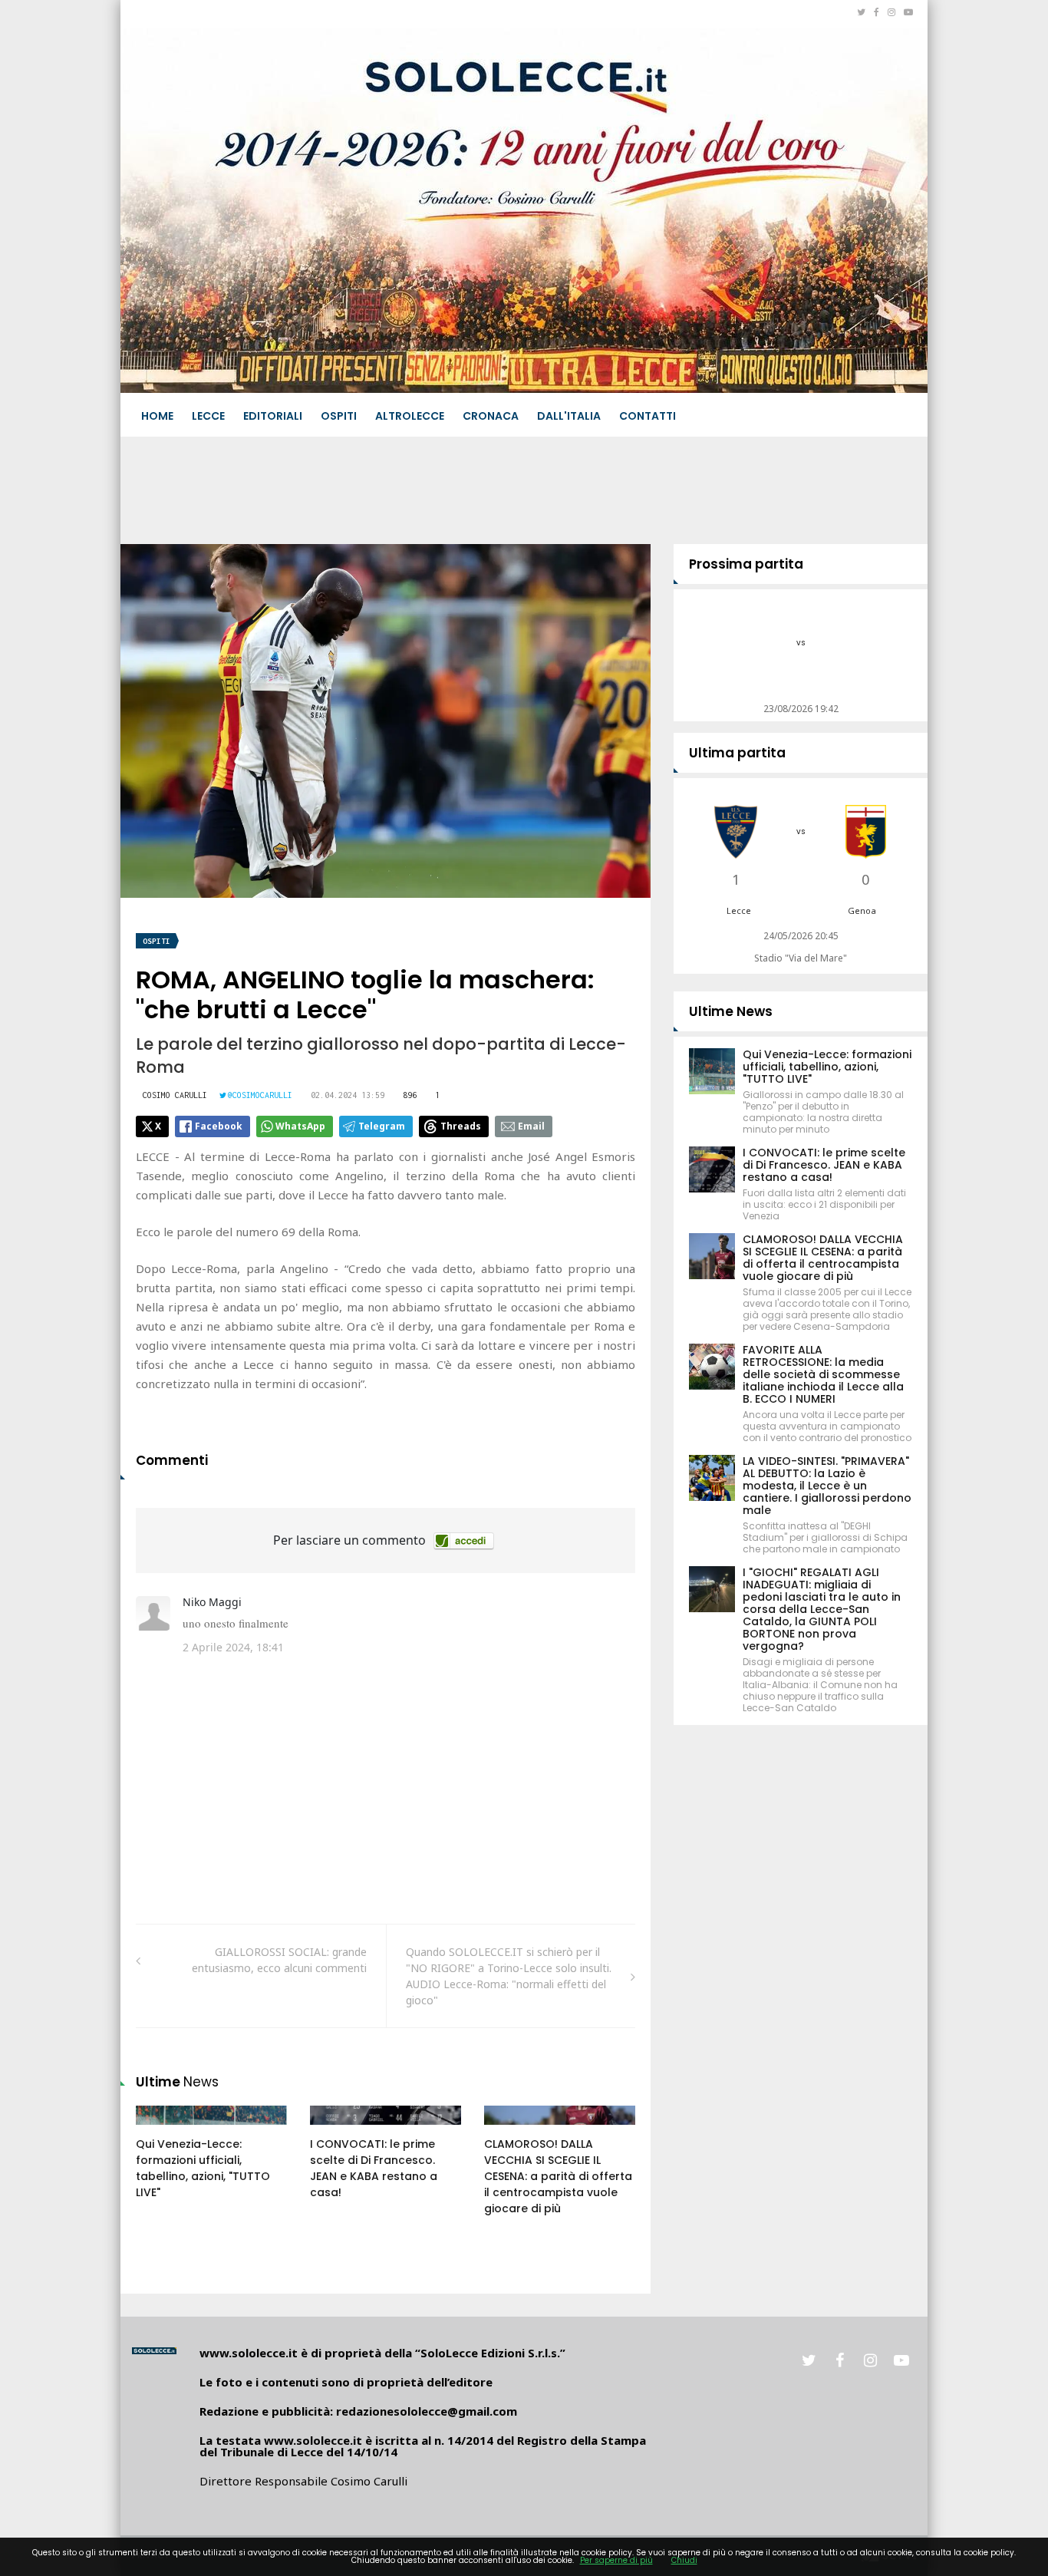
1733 (164, 2130)
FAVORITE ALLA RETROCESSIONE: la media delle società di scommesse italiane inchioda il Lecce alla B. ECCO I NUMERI (823, 1374)
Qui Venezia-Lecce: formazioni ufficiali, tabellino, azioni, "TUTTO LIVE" (203, 2168)
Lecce (208, 416)
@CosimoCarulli (260, 1095)
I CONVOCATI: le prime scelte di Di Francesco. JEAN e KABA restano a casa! (374, 2168)
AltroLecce (410, 416)
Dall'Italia (569, 416)
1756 (512, 2130)
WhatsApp (300, 1126)
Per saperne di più (616, 2560)
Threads (461, 1126)
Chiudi (684, 2560)
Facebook (219, 1126)
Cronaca (491, 416)
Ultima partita (737, 753)
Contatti (648, 416)
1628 (338, 2130)
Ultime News (731, 1011)
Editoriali (273, 416)
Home (157, 416)
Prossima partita (746, 564)
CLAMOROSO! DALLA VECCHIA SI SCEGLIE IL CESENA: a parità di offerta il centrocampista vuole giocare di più (558, 2176)
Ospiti (339, 416)
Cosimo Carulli (175, 1095)
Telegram (382, 1126)
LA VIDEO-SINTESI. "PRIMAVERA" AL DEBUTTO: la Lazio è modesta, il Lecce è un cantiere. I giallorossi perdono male (827, 1486)
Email (531, 1126)
